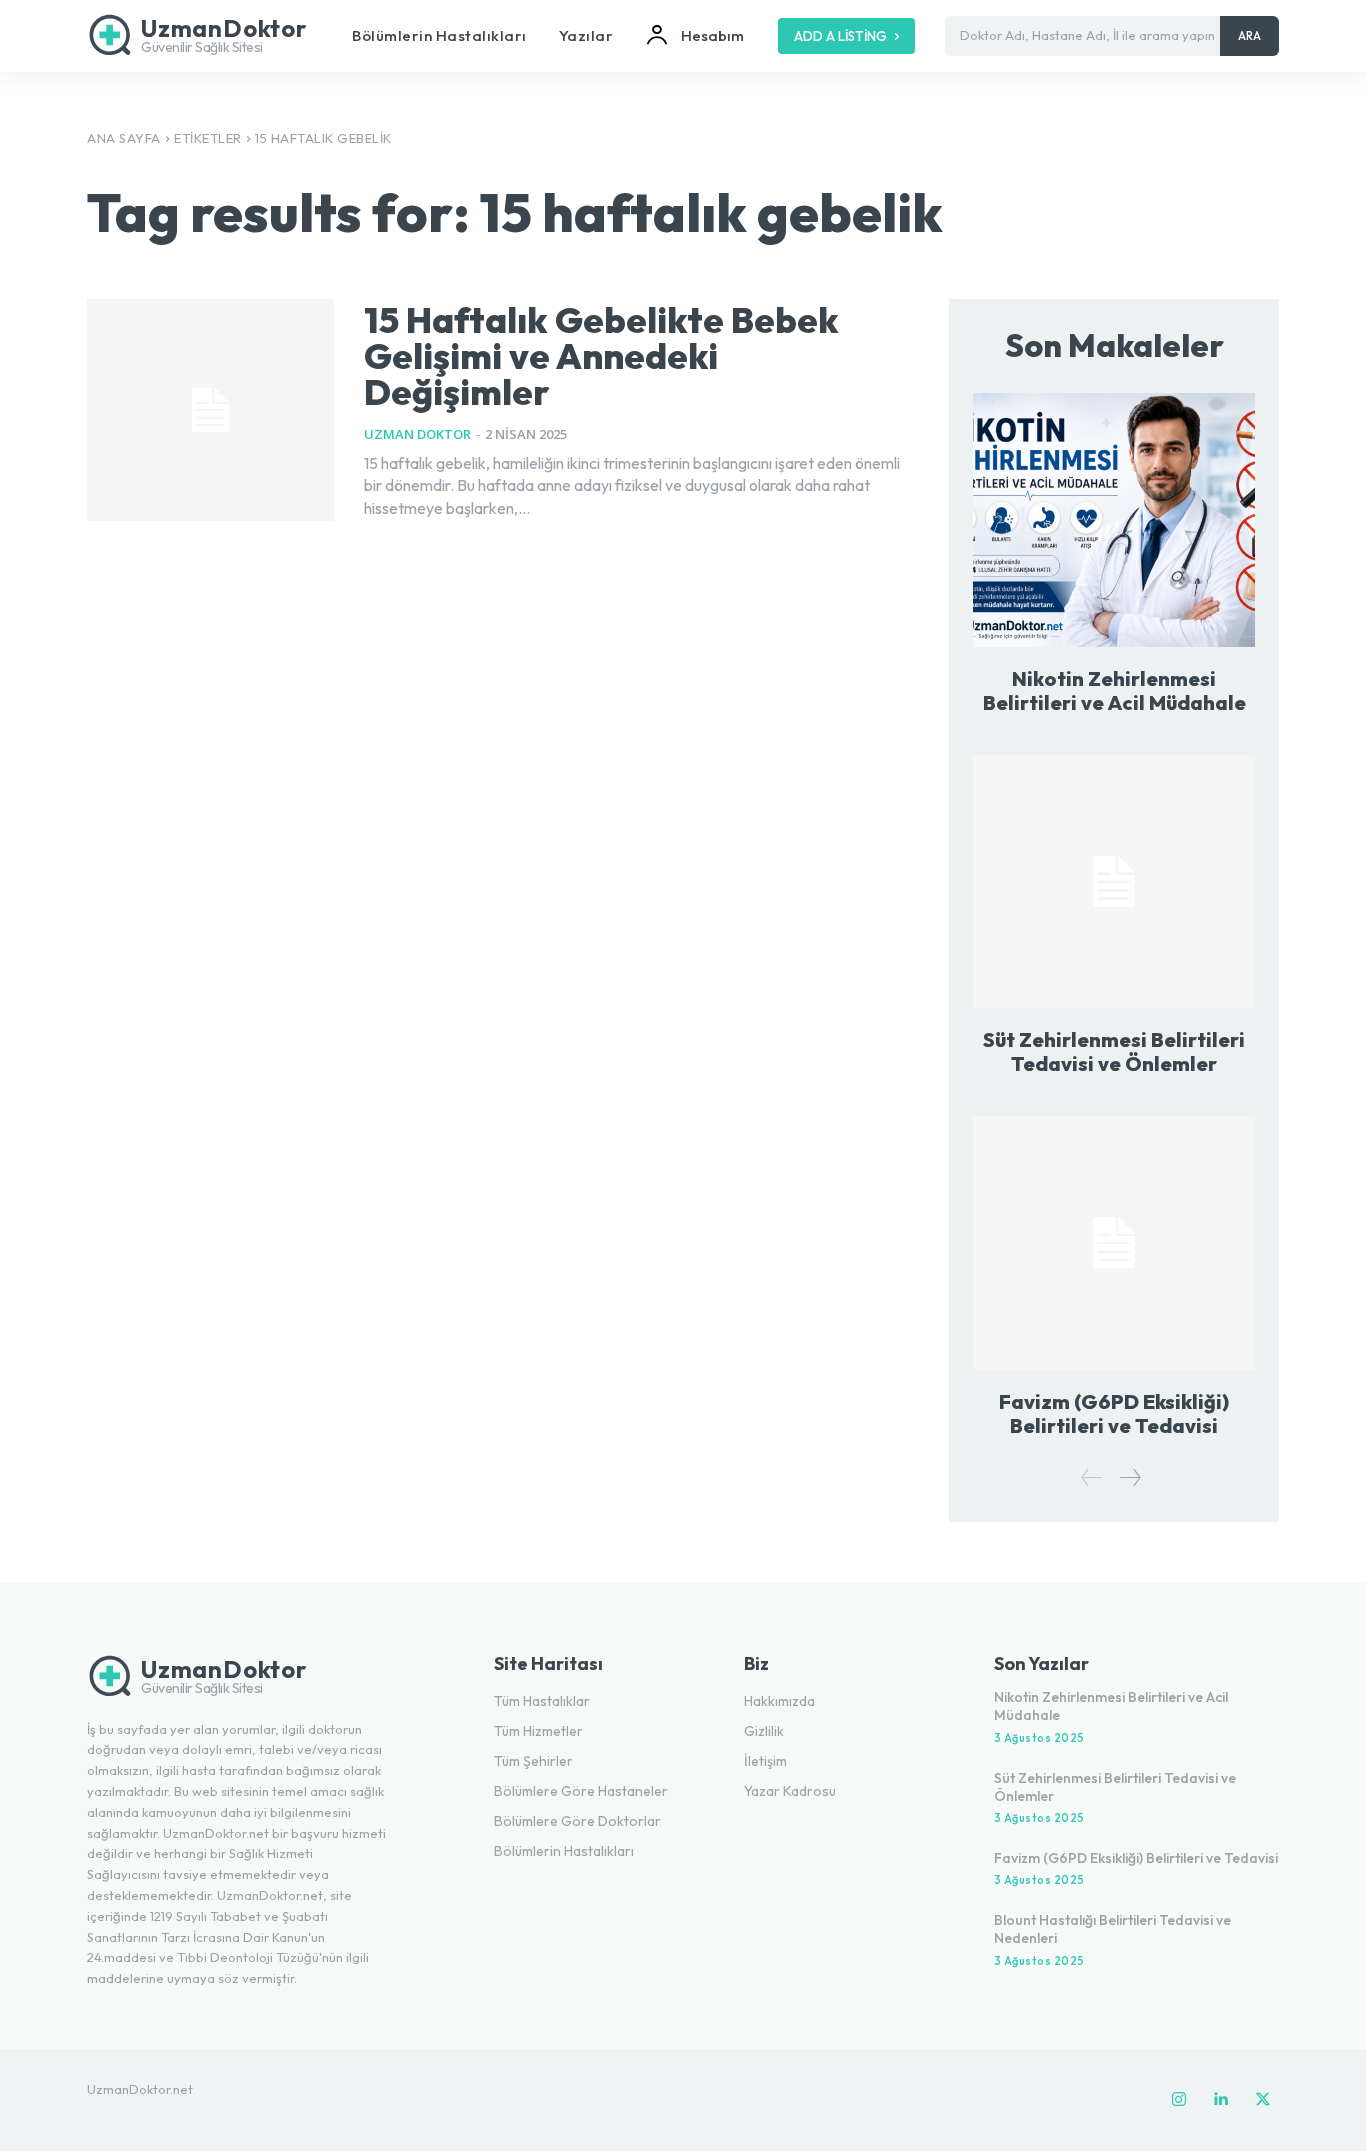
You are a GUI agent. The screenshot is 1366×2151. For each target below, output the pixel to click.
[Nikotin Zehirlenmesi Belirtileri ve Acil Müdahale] (1114, 519)
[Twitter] (1263, 2100)
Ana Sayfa (124, 138)
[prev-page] (1092, 1477)
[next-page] (1129, 1477)
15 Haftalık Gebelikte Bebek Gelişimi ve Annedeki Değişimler (601, 355)
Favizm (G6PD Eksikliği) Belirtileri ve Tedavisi (1114, 1413)
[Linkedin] (1221, 2100)
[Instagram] (1179, 2100)
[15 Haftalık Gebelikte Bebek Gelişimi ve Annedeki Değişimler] (210, 410)
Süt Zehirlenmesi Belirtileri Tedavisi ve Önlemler (1114, 1051)
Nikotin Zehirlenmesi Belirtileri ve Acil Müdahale (1114, 690)
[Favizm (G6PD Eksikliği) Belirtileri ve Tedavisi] (1114, 1242)
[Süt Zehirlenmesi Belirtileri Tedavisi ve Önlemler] (1114, 881)
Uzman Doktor (417, 434)
